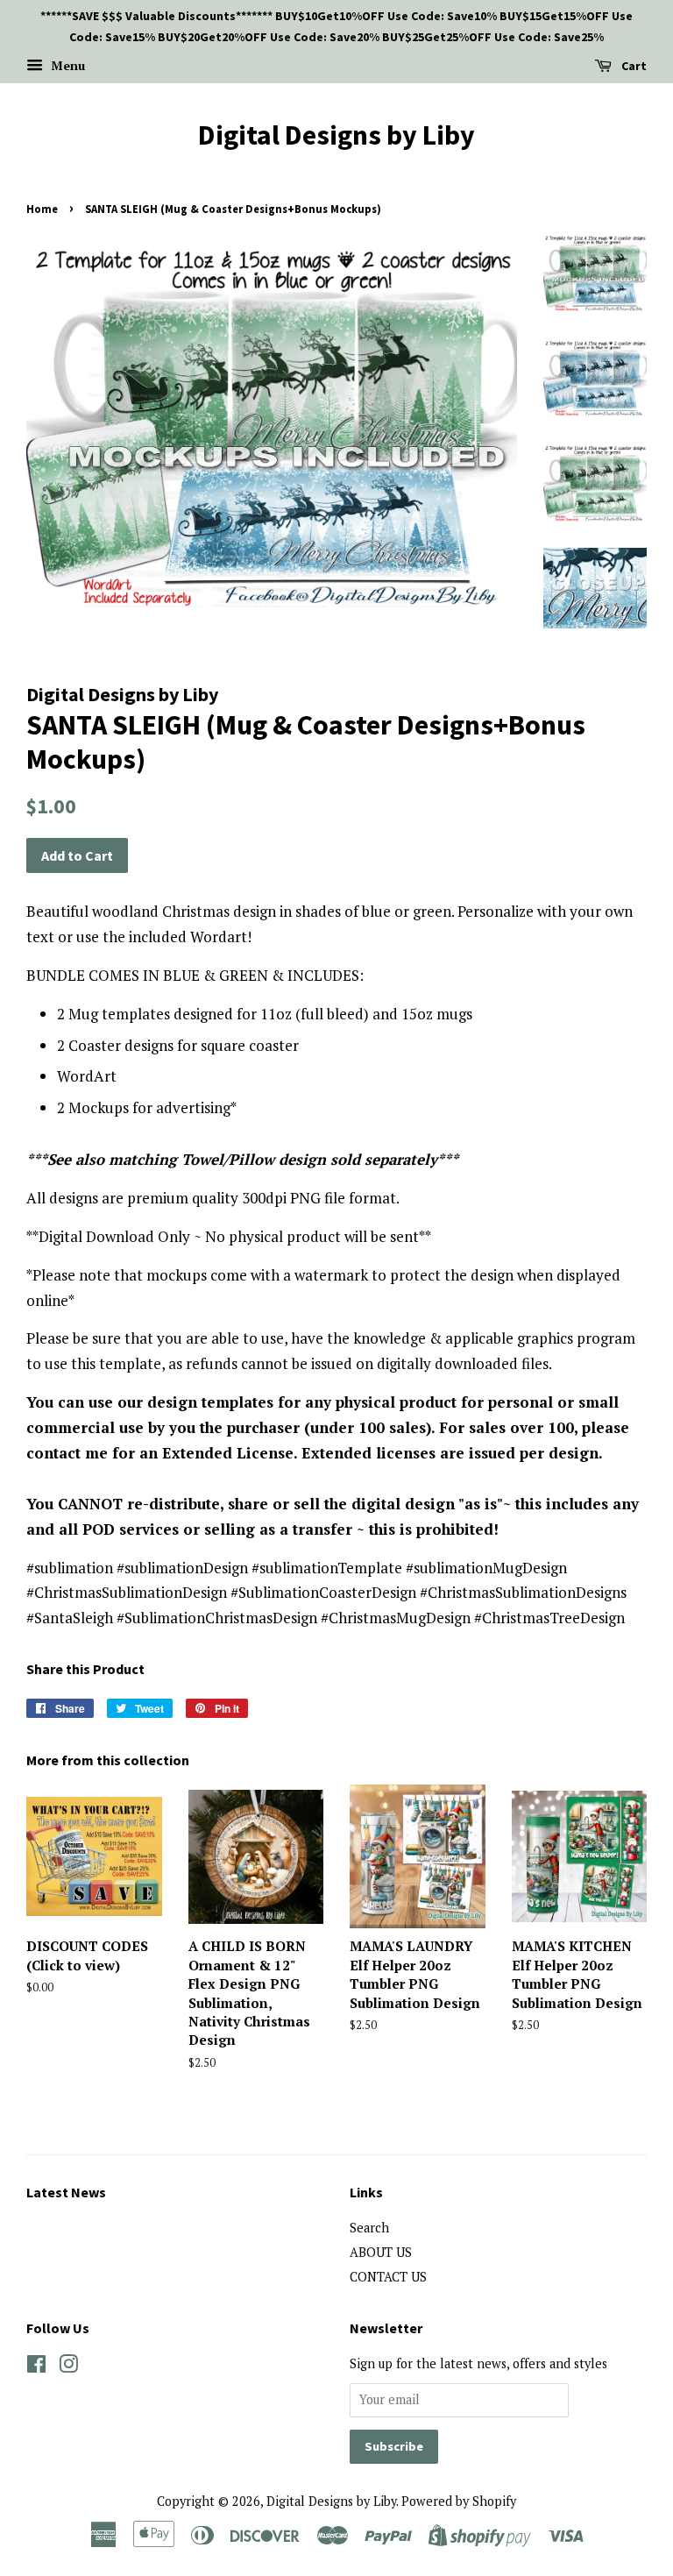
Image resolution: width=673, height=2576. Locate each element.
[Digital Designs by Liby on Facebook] (36, 2367)
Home (42, 209)
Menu (66, 65)
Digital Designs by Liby (336, 135)
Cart (633, 66)
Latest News (66, 2192)
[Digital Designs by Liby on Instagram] (68, 2367)
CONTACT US (388, 2277)
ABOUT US (381, 2252)
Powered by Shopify (459, 2501)
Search (369, 2228)
